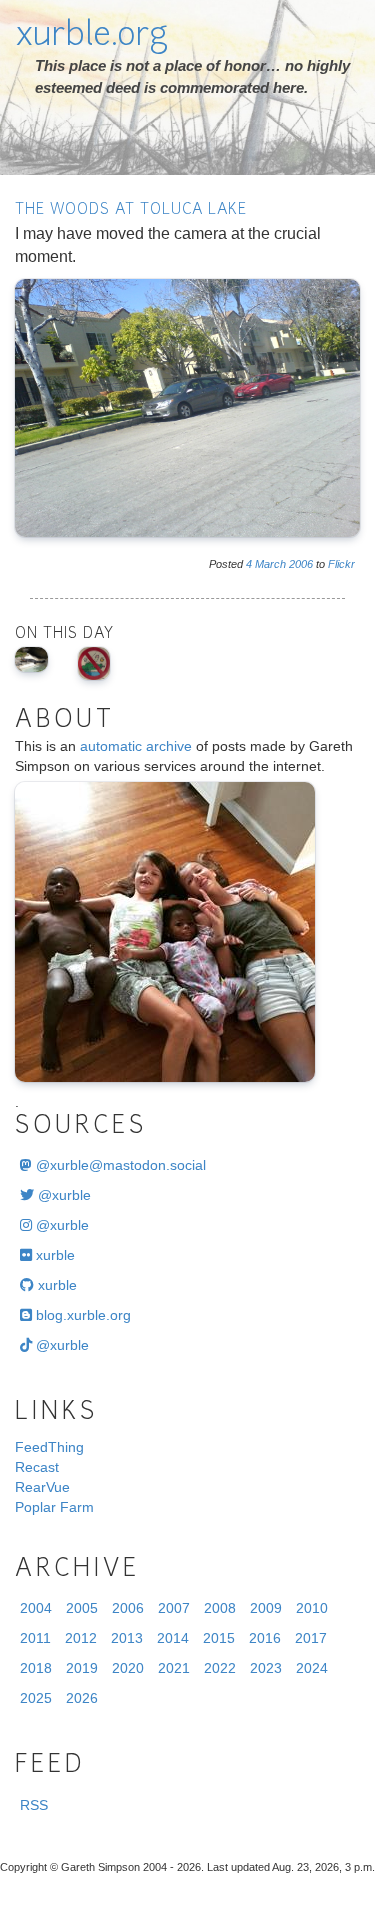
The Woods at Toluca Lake (131, 210)
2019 (82, 1668)
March (270, 564)
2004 (36, 1608)
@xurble (62, 1195)
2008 (220, 1608)
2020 (128, 1668)
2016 (265, 1638)
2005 (82, 1608)
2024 (312, 1668)
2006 (301, 564)
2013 (127, 1638)
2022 (220, 1668)
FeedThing (49, 1447)
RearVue (42, 1487)
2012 (81, 1638)
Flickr (341, 564)
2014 (173, 1638)
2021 (174, 1668)
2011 (35, 1638)
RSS (34, 1805)
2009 (266, 1608)
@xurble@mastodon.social (119, 1165)
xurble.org (91, 37)
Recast (37, 1467)
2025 (36, 1698)
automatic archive (136, 746)
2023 (266, 1668)
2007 (174, 1608)
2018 (36, 1668)
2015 (219, 1638)
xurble (53, 1255)
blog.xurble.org (81, 1315)
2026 (82, 1698)
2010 (312, 1608)
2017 (311, 1638)
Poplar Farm (54, 1507)
